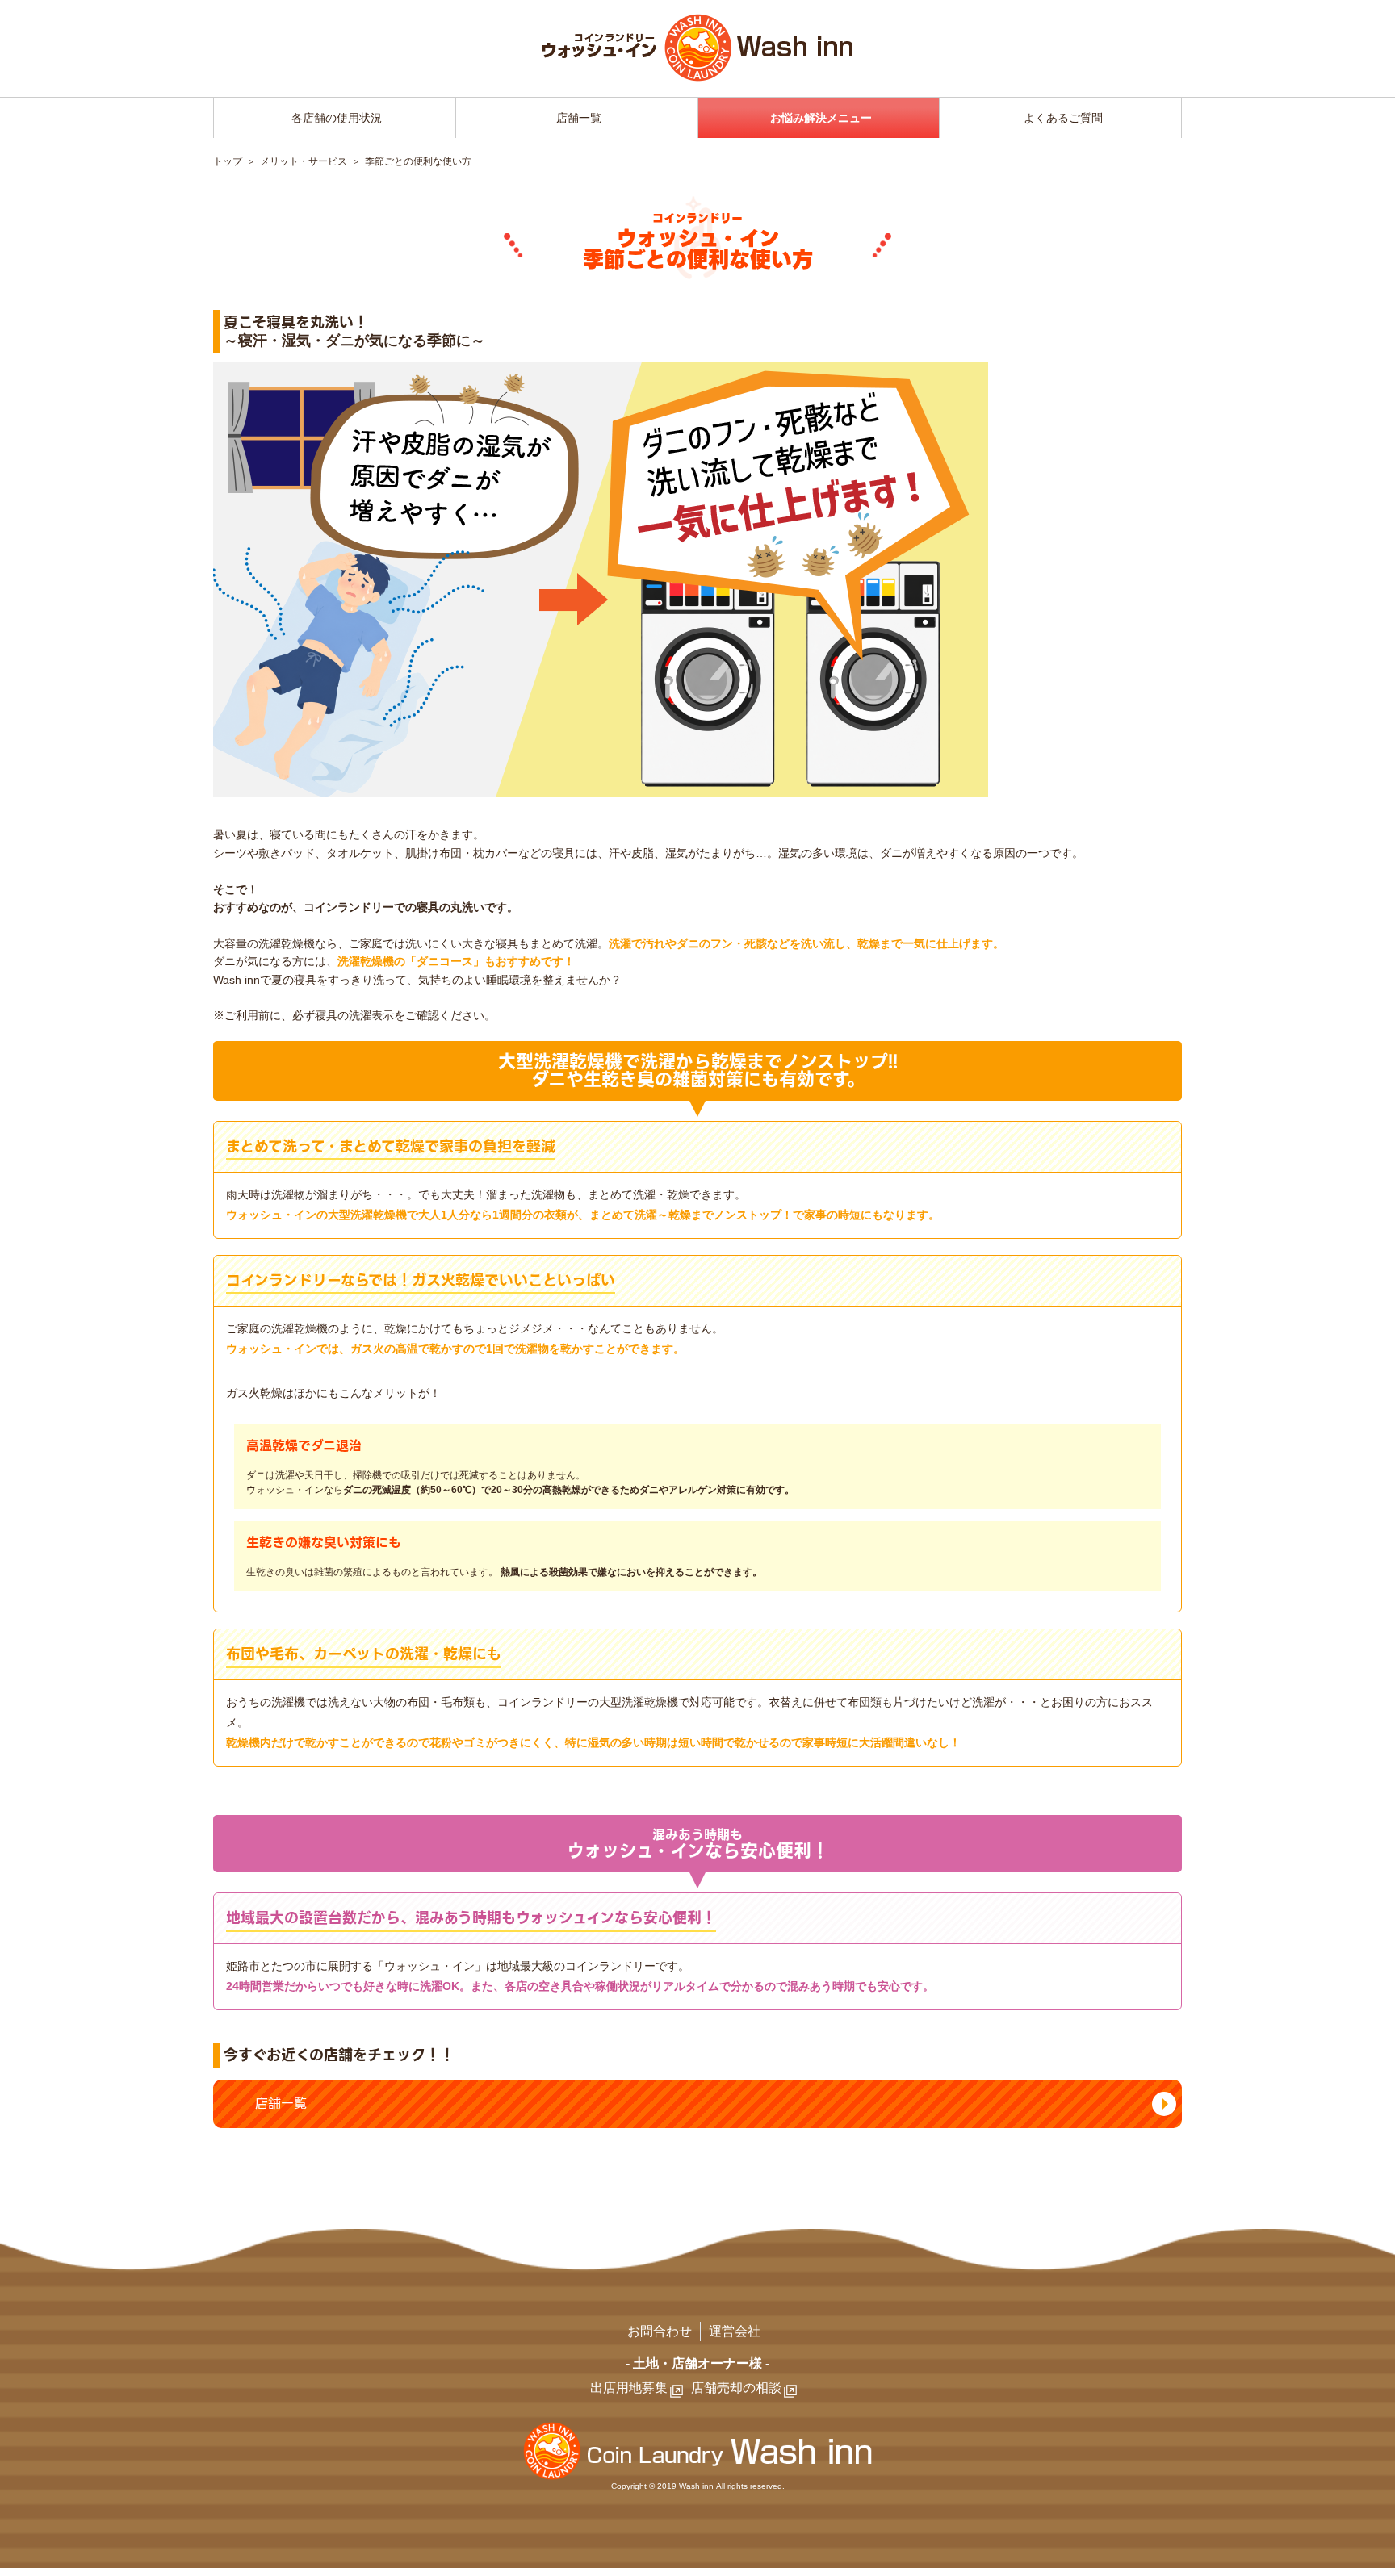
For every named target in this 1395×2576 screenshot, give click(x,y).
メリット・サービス (304, 161)
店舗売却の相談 (736, 2388)
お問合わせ (660, 2331)
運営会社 (735, 2331)
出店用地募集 (629, 2388)
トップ (228, 161)
